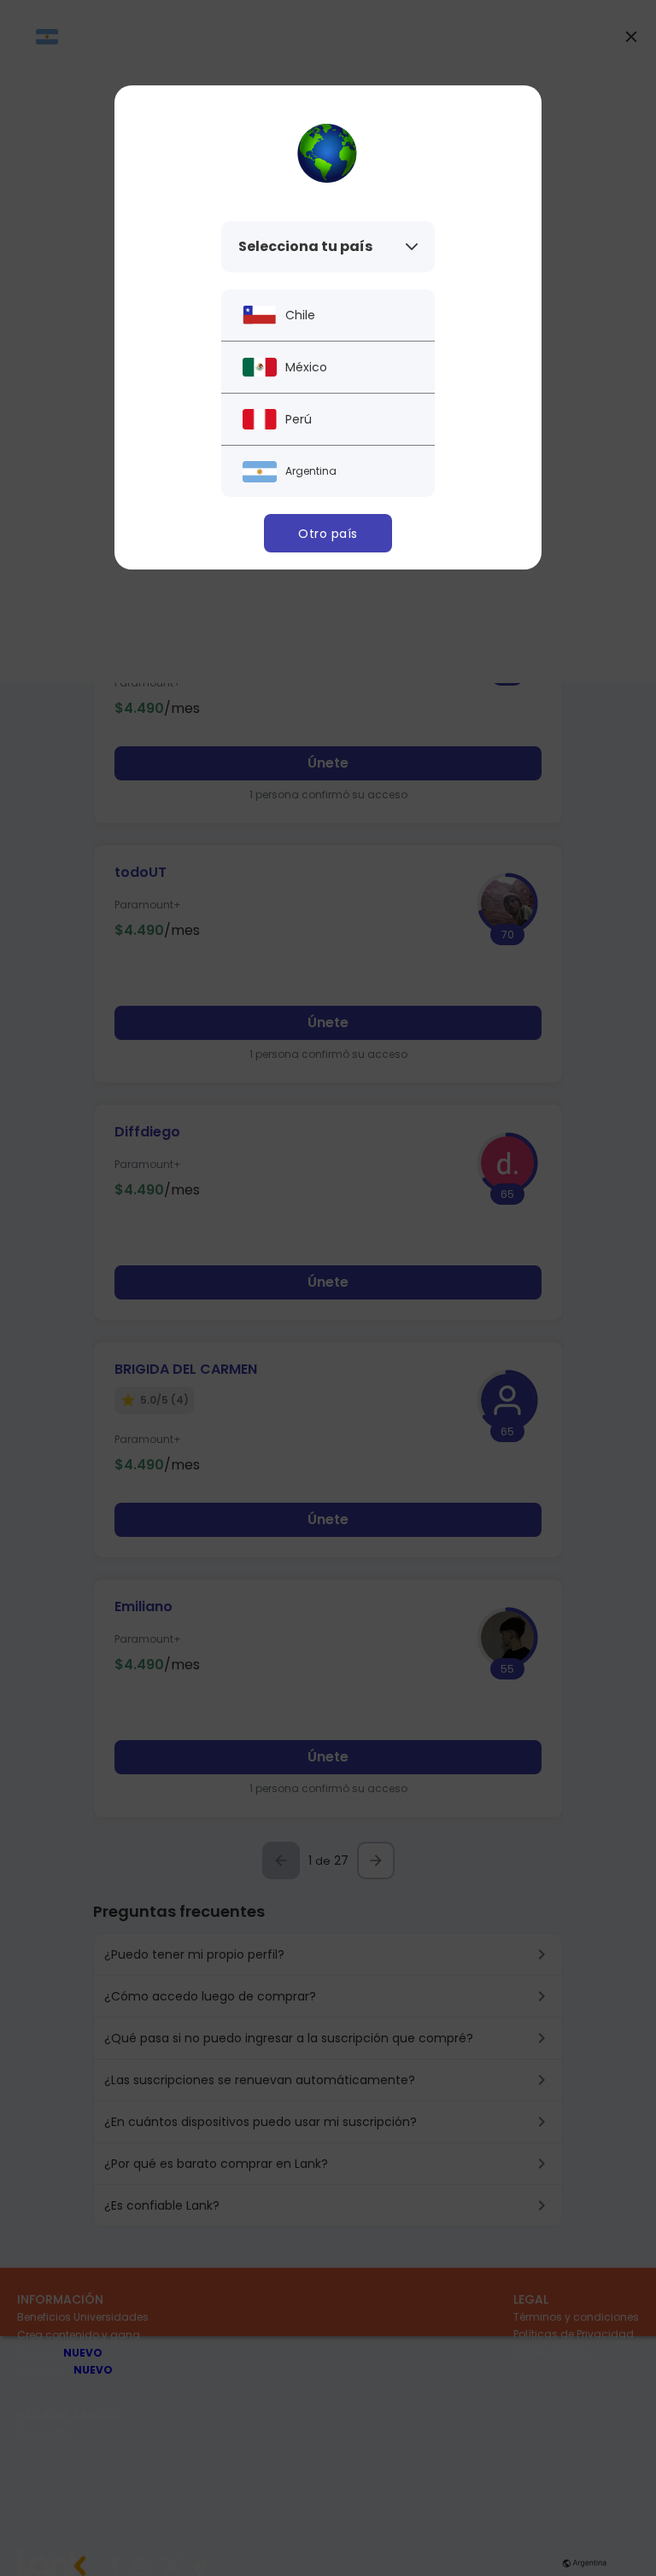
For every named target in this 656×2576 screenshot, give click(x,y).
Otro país (328, 534)
